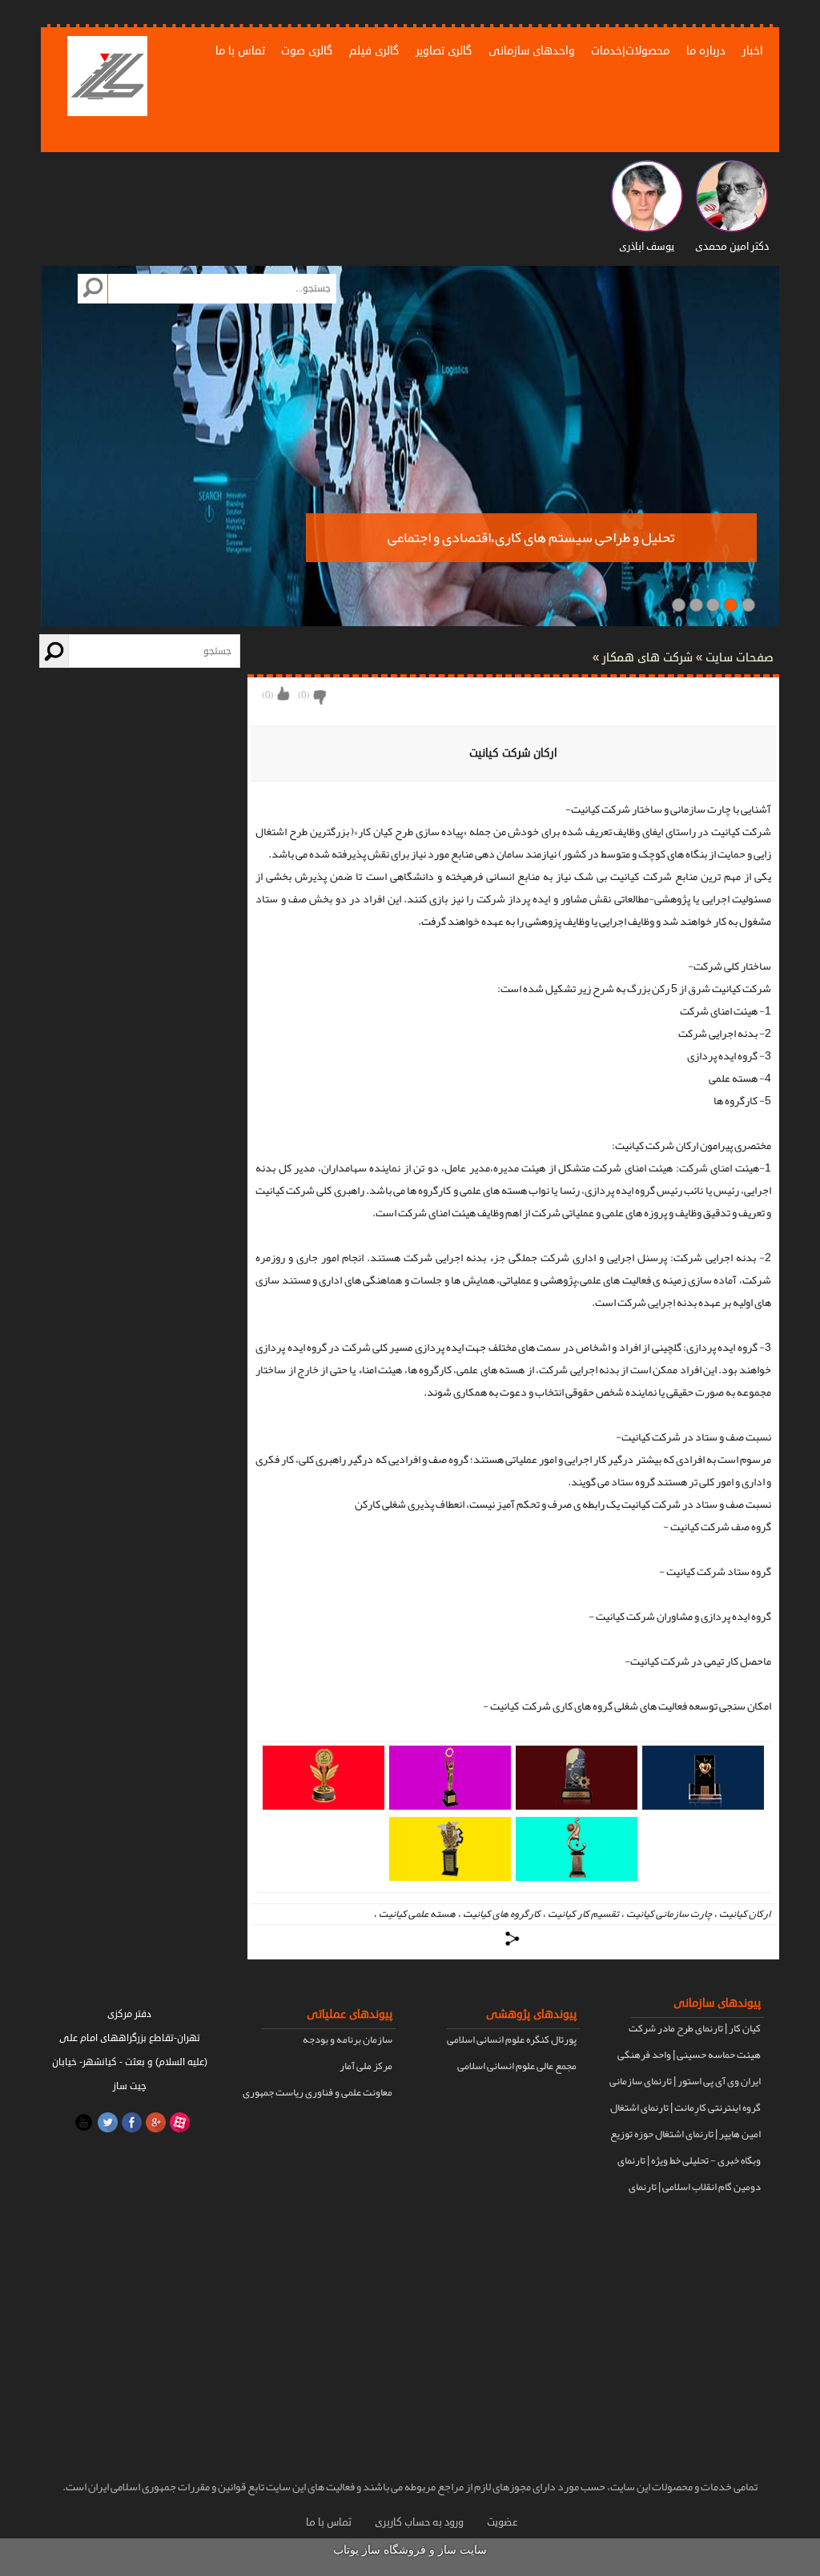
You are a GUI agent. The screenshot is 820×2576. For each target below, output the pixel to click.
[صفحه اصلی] (107, 78)
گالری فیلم (374, 51)
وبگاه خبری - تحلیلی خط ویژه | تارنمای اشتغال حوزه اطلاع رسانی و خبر (689, 2162)
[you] (82, 2122)
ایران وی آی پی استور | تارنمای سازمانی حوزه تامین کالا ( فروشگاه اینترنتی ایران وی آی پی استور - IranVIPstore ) (683, 2083)
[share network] (513, 1939)
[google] (154, 2122)
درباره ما (706, 51)
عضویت (502, 2522)
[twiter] (106, 2122)
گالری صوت (307, 51)
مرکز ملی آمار (366, 2066)
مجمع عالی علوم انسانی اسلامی (517, 2066)
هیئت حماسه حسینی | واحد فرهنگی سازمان (689, 2056)
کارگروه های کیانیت (502, 1914)
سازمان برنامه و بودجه (348, 2040)
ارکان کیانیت (745, 1914)
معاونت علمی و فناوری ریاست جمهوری (318, 2092)
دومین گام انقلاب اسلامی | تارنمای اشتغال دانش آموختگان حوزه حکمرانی (686, 2188)
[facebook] (130, 2122)
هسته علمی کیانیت (417, 1914)
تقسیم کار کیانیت (583, 1914)
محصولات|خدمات (630, 51)
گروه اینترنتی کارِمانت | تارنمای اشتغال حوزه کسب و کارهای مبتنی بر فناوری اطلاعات (685, 2109)
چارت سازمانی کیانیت (669, 1914)
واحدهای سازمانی (532, 51)
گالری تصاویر (444, 51)
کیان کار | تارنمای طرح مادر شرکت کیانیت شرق (695, 2030)
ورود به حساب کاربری (419, 2522)
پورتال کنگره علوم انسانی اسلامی (512, 2040)
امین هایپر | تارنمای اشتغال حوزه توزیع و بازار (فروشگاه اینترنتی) (685, 2136)
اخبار (753, 51)
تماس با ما (240, 51)
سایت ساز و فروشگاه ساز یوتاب (410, 2550)
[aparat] (178, 2122)
